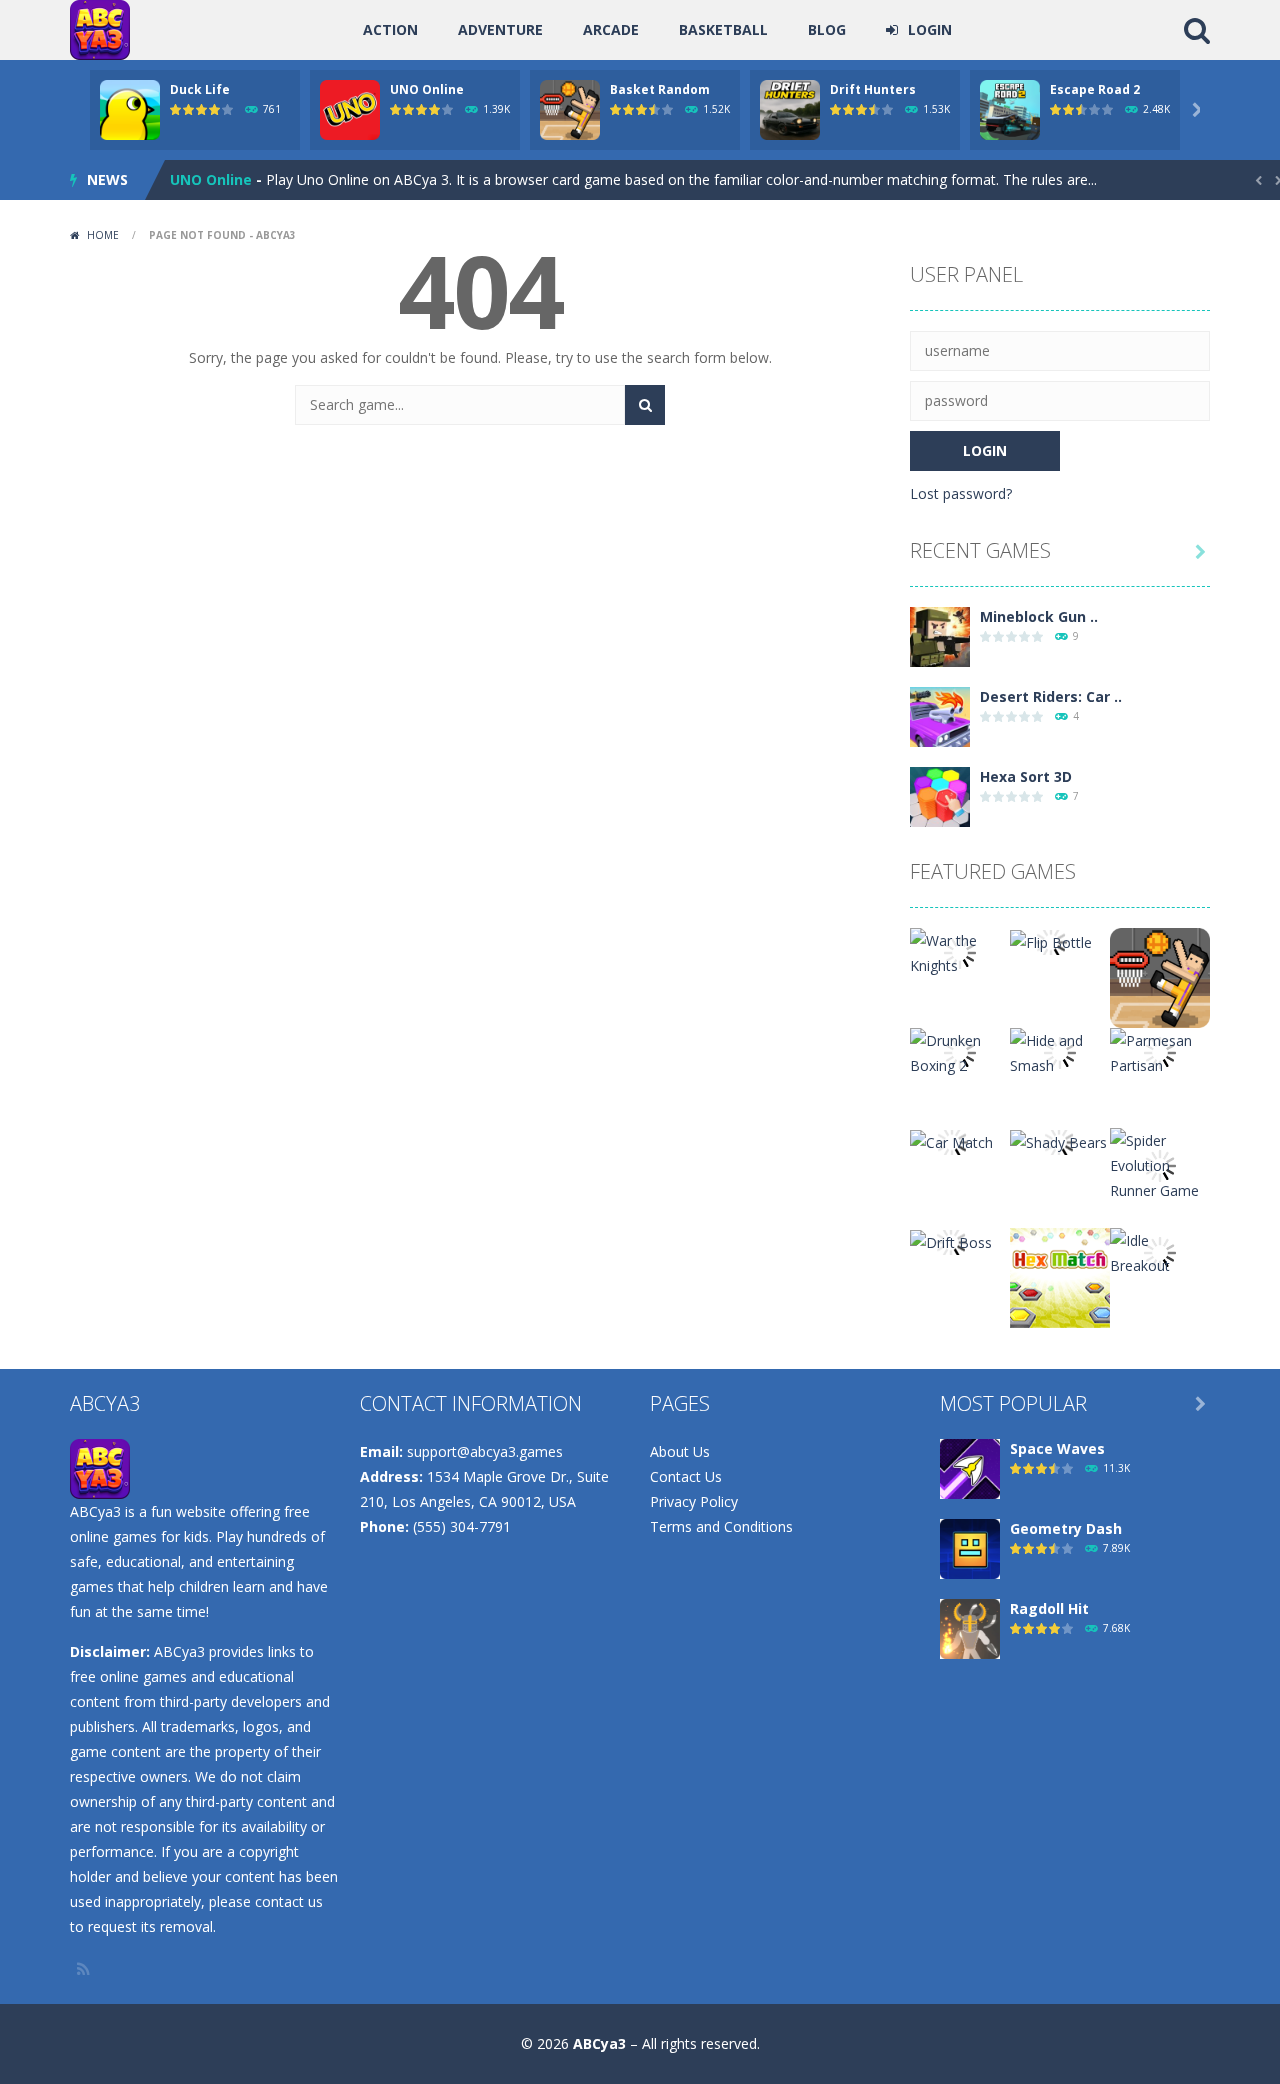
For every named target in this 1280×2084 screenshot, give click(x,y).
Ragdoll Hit (1049, 1608)
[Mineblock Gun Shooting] (940, 635)
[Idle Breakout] (1160, 1251)
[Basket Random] (1160, 976)
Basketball (723, 29)
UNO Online (427, 89)
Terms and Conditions (721, 1526)
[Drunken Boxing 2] (960, 1051)
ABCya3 (599, 2043)
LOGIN (930, 29)
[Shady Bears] (1058, 1140)
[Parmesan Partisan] (1160, 1051)
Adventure (500, 29)
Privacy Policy (694, 1501)
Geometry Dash (1066, 1528)
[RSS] (85, 1969)
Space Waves (1057, 1448)
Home (103, 235)
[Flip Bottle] (1051, 940)
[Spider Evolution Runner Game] (1160, 1163)
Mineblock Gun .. (1039, 616)
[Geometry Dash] (970, 1547)
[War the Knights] (960, 951)
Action (390, 29)
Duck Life (200, 89)
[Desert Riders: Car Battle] (940, 715)
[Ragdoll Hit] (970, 1627)
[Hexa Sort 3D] (940, 795)
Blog (827, 29)
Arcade (611, 29)
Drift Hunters (873, 89)
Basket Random (660, 89)
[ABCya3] (100, 28)
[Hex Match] (1060, 1276)
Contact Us (686, 1476)
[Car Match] (951, 1140)
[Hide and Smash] (1060, 1051)
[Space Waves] (970, 1467)
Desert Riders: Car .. (1051, 696)
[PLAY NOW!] (130, 108)
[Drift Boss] (951, 1240)
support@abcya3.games (485, 1451)
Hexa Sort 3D (1026, 776)
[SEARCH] (645, 405)
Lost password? (961, 493)
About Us (680, 1451)
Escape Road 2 (1095, 89)
